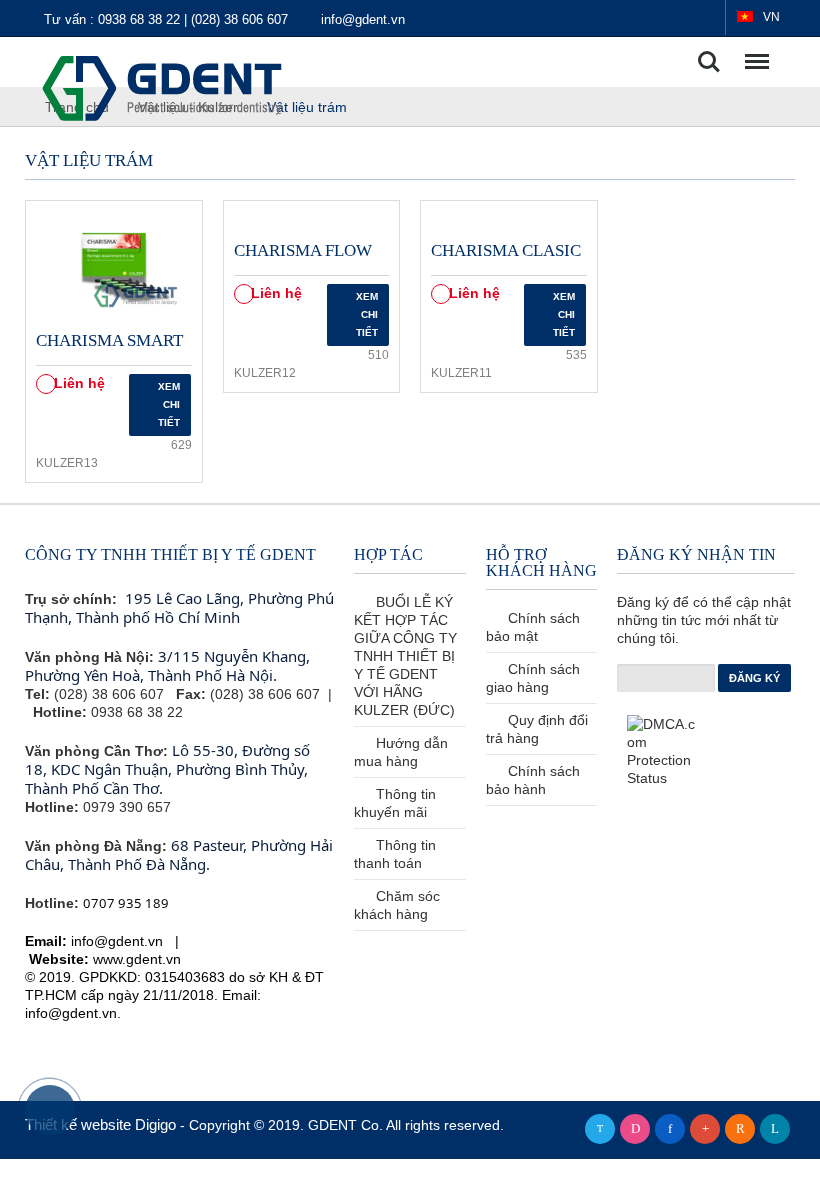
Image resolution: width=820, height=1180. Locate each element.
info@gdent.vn (363, 19)
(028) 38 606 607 (241, 19)
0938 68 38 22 (141, 19)
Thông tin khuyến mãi (395, 803)
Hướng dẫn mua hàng (401, 752)
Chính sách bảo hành (533, 780)
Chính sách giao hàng (533, 678)
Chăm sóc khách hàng (397, 905)
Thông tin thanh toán (395, 854)
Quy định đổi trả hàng (537, 729)
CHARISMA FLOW (303, 250)
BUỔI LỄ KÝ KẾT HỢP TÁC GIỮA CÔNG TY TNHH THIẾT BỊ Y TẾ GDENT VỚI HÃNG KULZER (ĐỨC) (405, 656)
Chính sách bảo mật (533, 627)
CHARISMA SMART (109, 340)
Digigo (157, 1124)
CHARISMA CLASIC (506, 250)
